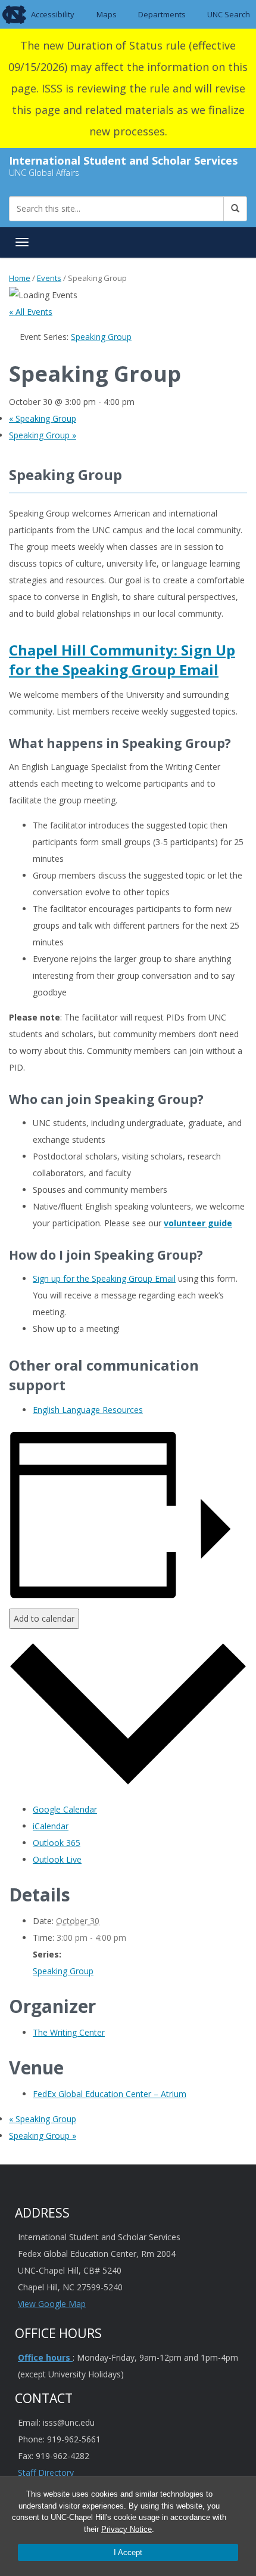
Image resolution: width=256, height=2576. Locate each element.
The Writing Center (69, 2032)
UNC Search (229, 14)
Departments (162, 14)
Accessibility (53, 14)
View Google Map (52, 2304)
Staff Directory (46, 2473)
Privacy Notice (127, 2529)
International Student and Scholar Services (123, 160)
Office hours (45, 2357)
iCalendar (51, 1826)
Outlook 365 (57, 1843)
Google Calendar (65, 1809)
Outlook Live (57, 1859)
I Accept (128, 2552)
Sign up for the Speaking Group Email (104, 1278)
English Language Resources (88, 1410)
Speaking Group (43, 418)
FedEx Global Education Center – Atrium (110, 2094)
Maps (107, 14)
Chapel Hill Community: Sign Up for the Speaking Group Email (122, 660)
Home (20, 278)
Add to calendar (44, 1618)
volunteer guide (198, 1223)
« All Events (31, 312)
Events (49, 278)
